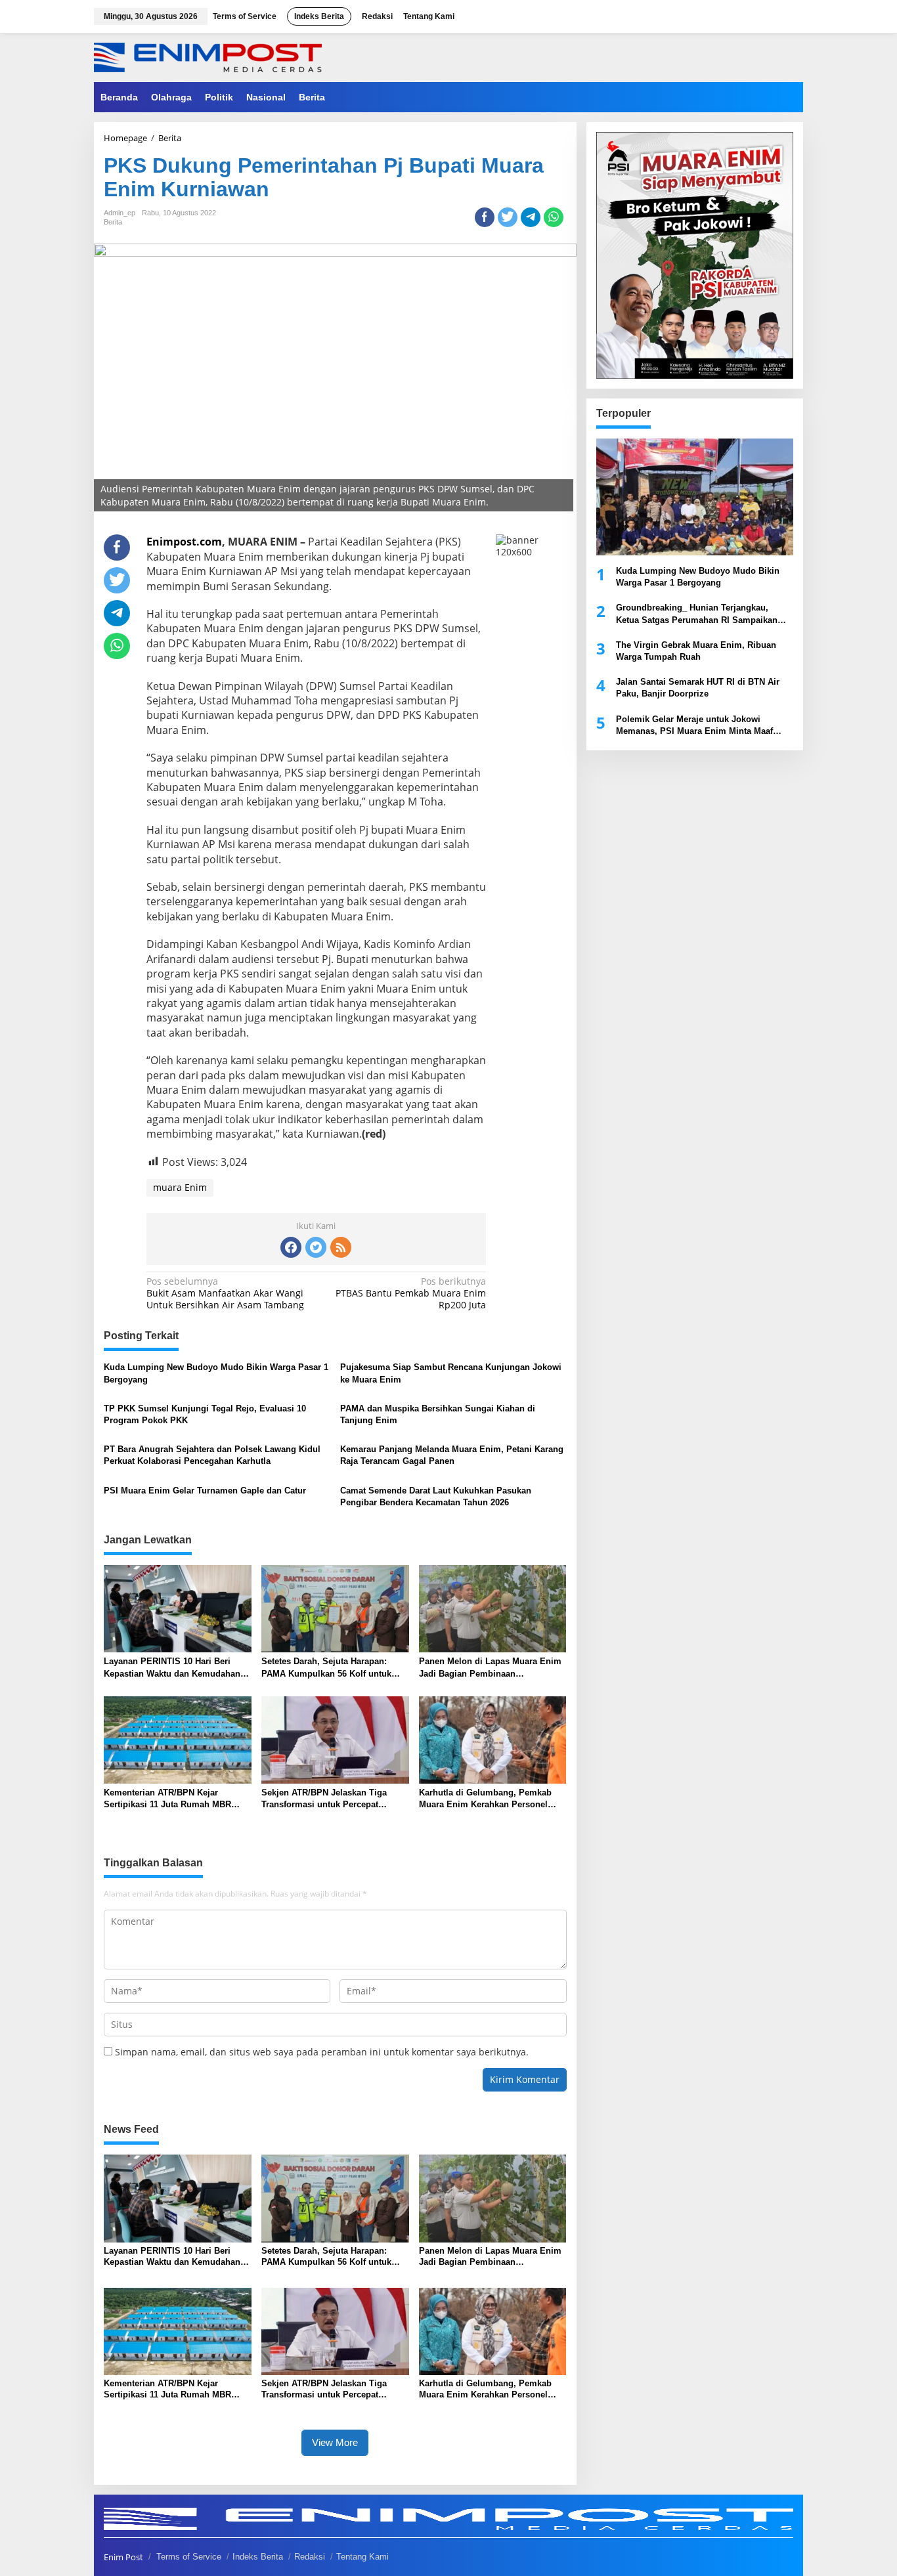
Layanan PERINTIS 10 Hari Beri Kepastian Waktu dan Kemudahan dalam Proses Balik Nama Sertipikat (177, 1668)
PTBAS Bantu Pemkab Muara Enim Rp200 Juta (411, 1293)
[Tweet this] (508, 217)
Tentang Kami (362, 2557)
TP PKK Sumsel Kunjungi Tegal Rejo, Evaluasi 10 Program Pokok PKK (205, 1414)
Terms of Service (189, 2557)
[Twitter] (316, 1247)
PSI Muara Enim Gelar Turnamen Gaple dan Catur (205, 1491)
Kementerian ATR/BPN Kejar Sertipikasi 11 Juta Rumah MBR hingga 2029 (167, 1799)
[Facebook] (291, 1247)
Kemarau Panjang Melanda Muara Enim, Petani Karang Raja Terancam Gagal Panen (452, 1455)
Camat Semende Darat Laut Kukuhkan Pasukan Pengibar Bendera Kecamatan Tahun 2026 (436, 1496)
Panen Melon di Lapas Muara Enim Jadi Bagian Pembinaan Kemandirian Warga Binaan (490, 1668)
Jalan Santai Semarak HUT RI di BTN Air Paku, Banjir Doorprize (698, 688)
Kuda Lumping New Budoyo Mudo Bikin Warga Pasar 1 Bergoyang (216, 1373)
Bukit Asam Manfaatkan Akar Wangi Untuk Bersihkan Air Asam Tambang (225, 1293)
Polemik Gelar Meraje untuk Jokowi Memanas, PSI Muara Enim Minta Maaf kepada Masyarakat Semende (694, 725)
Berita (113, 222)
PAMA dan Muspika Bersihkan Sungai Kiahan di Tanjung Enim (438, 1414)
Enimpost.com (184, 542)
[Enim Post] (208, 56)
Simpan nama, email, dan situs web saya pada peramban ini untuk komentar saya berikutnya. (322, 2052)
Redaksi (310, 2557)
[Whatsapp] (554, 217)
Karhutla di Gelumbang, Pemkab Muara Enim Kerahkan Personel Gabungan (485, 1799)
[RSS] (341, 1247)
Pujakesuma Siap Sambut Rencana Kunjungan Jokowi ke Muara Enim (451, 1373)
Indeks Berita (258, 2557)
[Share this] (485, 217)
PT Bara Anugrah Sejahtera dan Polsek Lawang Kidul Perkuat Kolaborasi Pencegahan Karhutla (212, 1455)
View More (335, 2442)
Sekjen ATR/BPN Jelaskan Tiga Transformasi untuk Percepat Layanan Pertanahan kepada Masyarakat (324, 1799)
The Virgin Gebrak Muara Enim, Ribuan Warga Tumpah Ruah (696, 651)
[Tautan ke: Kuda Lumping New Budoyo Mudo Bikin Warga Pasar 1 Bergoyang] (695, 497)
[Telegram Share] (531, 217)
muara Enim (180, 1187)
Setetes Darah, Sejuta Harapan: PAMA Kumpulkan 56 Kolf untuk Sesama (326, 1668)
